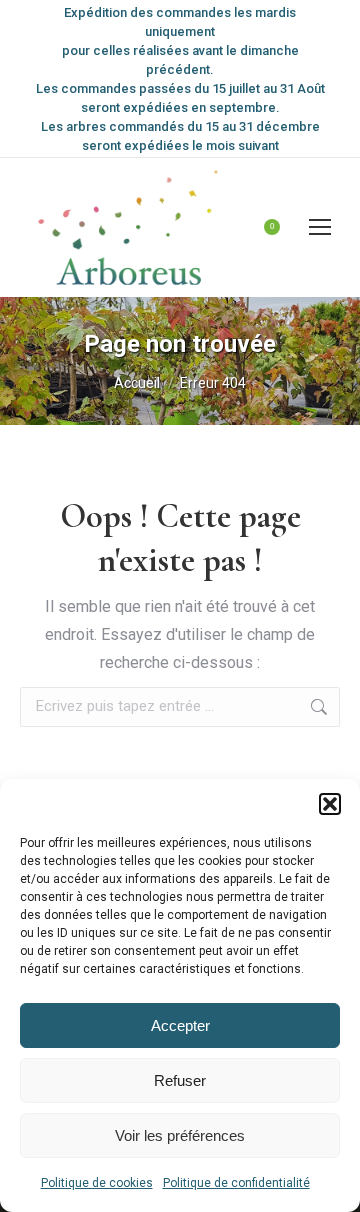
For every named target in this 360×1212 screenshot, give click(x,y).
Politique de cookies (97, 1183)
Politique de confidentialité (236, 1183)
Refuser (180, 1080)
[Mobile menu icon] (320, 227)
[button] (330, 804)
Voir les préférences (180, 1135)
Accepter (180, 1025)
